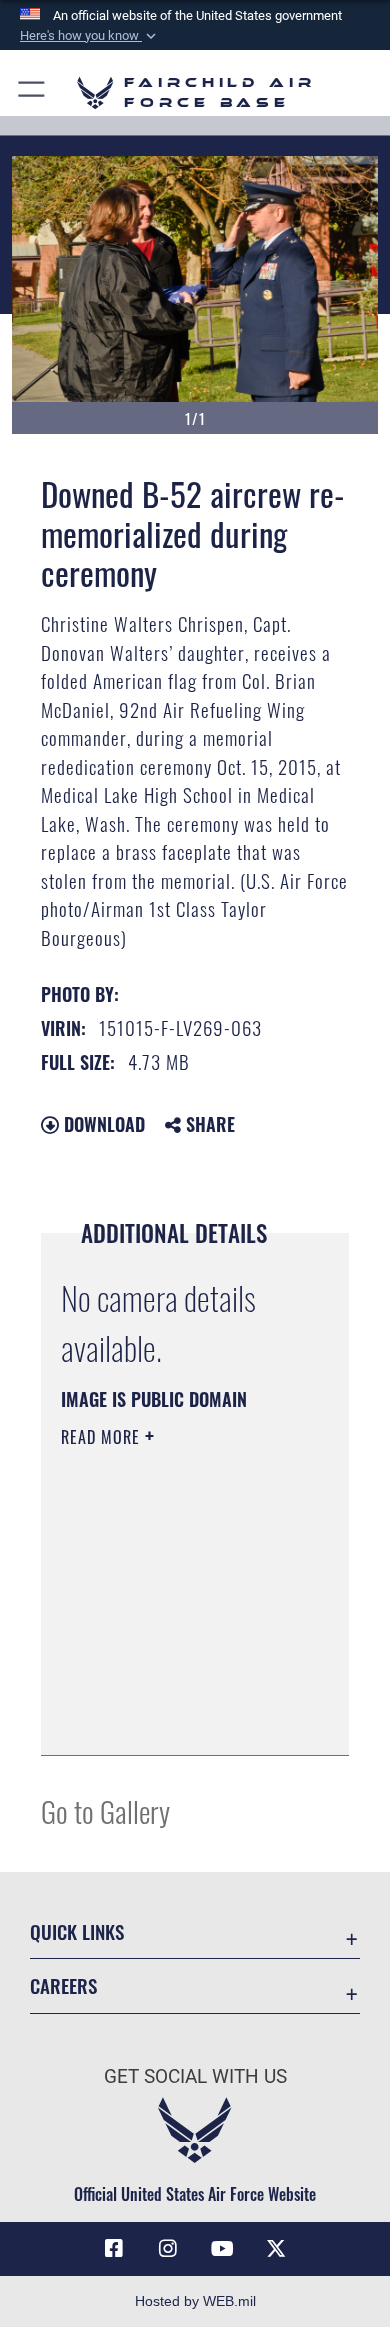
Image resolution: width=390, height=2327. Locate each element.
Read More (103, 1437)
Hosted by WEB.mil (195, 2301)
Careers (63, 1985)
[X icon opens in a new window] (276, 2249)
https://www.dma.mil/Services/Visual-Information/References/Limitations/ (182, 1718)
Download (102, 1124)
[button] (90, 36)
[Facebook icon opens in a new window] (114, 2249)
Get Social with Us (195, 2076)
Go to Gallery (105, 1810)
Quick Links (77, 1931)
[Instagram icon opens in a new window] (168, 2249)
